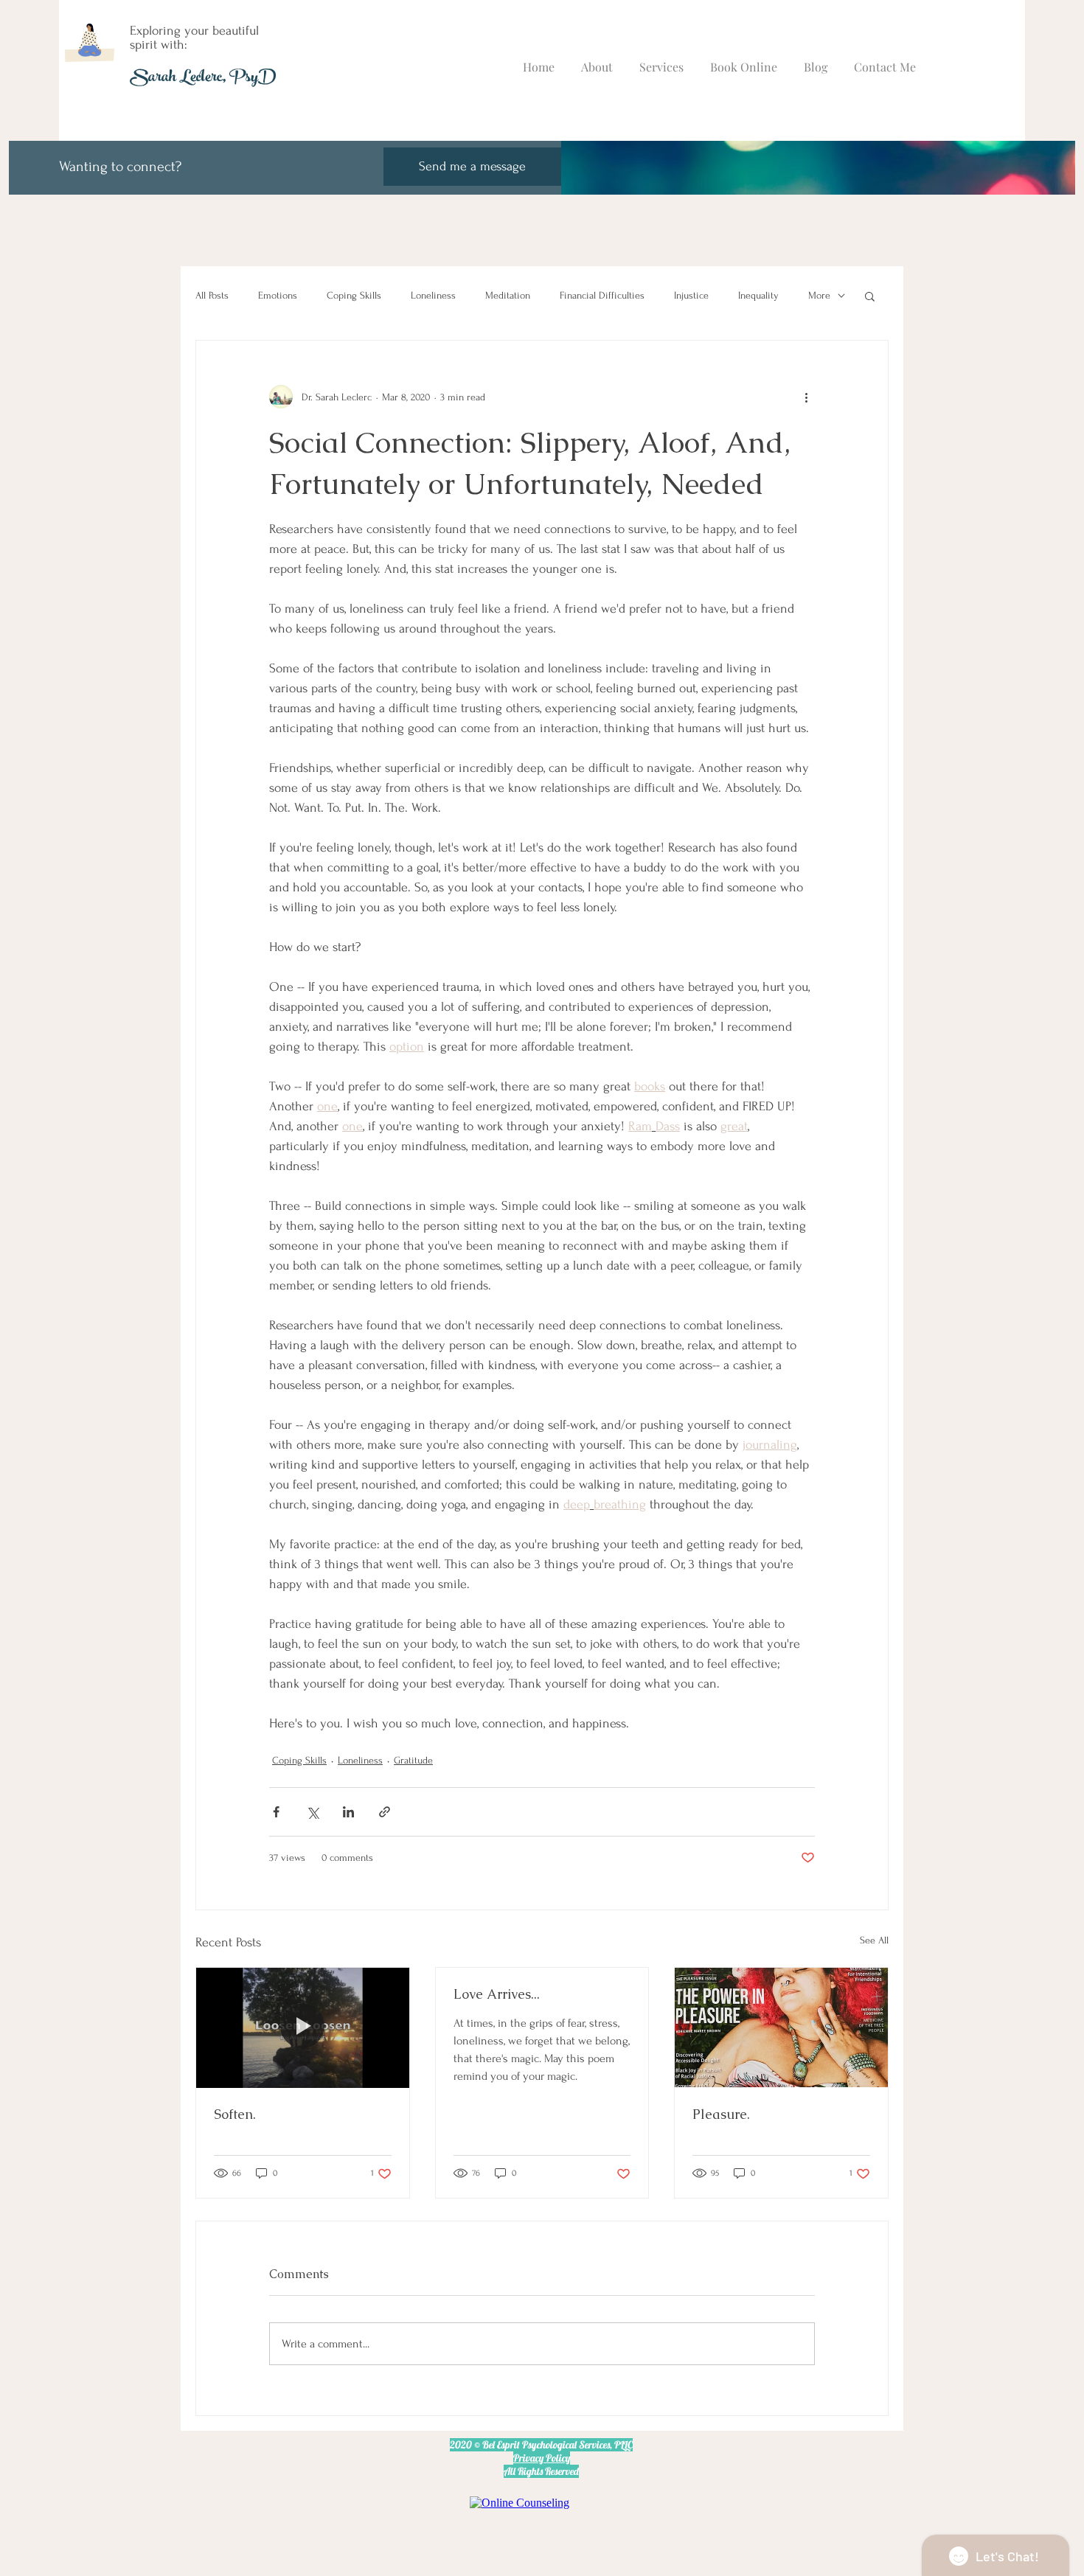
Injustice (691, 295)
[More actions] (806, 397)
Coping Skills (354, 295)
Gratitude (413, 1760)
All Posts (212, 295)
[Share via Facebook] (276, 1812)
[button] (870, 296)
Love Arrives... (497, 1994)
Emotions (278, 295)
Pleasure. (721, 2114)
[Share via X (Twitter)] (312, 1812)
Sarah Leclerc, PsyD (203, 79)
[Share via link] (385, 1812)
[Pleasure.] (781, 2027)
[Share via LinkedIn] (348, 1812)
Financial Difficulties (602, 295)
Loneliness (433, 295)
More (819, 295)
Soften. (235, 2114)
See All (874, 1940)
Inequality (758, 295)
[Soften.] (303, 2027)
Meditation (508, 295)
